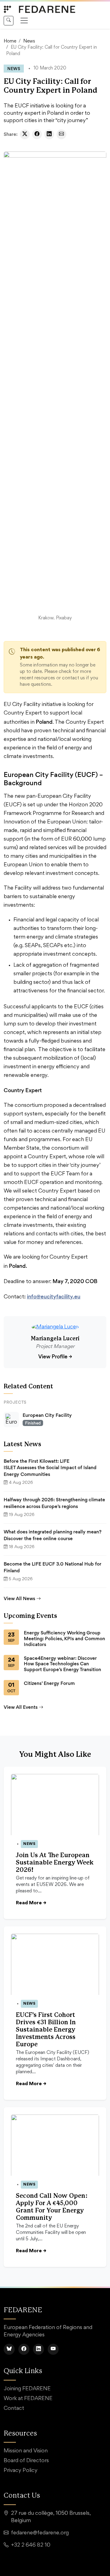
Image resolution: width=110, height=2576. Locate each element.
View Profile (55, 1356)
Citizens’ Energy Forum (49, 1683)
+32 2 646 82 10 (31, 2545)
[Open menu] (24, 21)
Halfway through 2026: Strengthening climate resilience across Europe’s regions (54, 1503)
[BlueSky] (9, 2349)
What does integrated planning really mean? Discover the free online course (53, 1535)
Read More (31, 1903)
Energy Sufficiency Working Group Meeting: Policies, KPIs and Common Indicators (64, 1639)
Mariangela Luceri (55, 1339)
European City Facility (47, 1415)
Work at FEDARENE (28, 2399)
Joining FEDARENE (27, 2389)
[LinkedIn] (38, 2349)
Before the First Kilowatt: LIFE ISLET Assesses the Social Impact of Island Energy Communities (50, 1468)
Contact (14, 2409)
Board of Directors (26, 2461)
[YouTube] (53, 2349)
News (29, 41)
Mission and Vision (26, 2451)
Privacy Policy (21, 2471)
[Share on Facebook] (37, 134)
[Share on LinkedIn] (49, 134)
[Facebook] (24, 2349)
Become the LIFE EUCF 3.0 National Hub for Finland (53, 1567)
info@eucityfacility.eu (54, 1296)
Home (10, 41)
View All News (19, 1598)
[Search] (9, 21)
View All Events (21, 1707)
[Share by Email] (61, 134)
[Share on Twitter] (25, 134)
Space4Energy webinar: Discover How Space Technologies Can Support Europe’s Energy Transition (62, 1664)
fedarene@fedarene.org (40, 2533)
